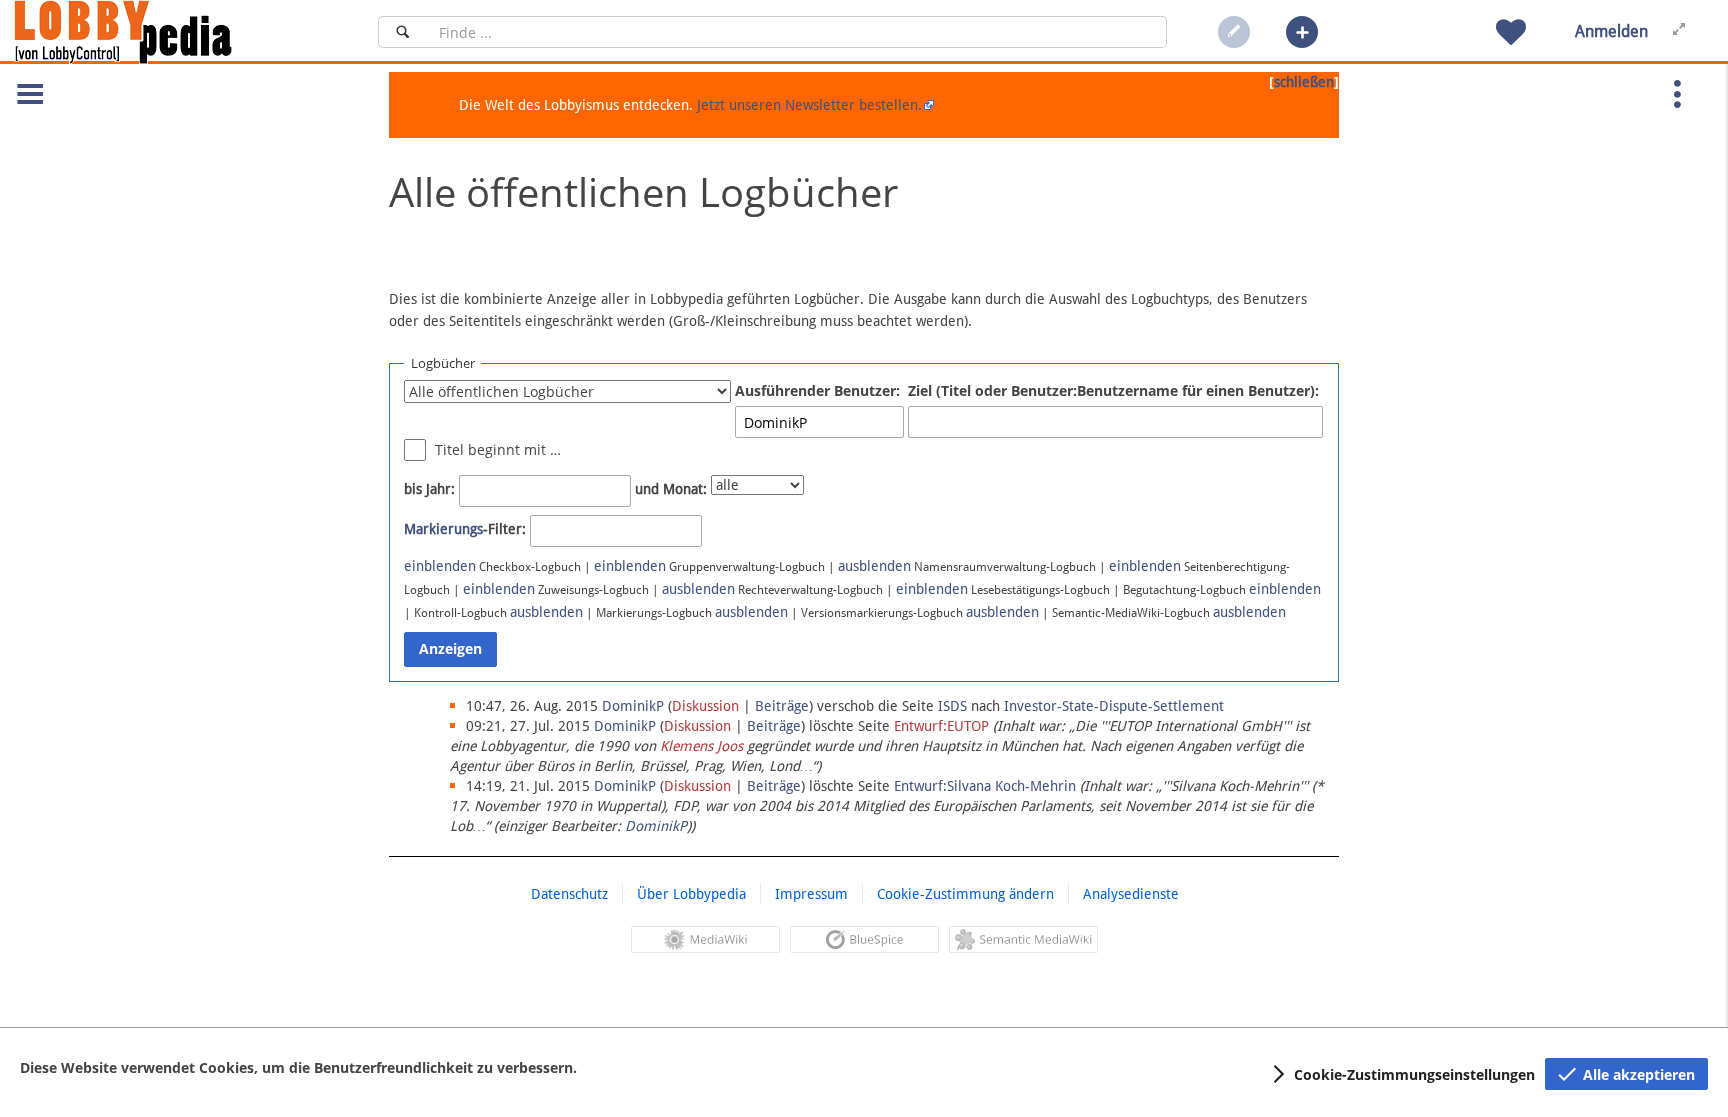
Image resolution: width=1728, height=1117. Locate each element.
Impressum (811, 894)
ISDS (952, 706)
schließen (1304, 82)
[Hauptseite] (157, 32)
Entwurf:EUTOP (941, 726)
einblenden (440, 566)
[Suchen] (402, 32)
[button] (1302, 32)
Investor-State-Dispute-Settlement (1114, 706)
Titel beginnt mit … (498, 449)
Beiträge (782, 706)
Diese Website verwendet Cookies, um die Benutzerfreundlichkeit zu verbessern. (298, 1067)
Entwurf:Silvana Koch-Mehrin (985, 786)
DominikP (656, 826)
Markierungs (443, 529)
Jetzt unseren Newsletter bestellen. (809, 105)
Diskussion (705, 706)
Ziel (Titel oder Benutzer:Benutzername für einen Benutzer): (1113, 390)
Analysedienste (1131, 894)
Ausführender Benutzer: (817, 390)
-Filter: (465, 529)
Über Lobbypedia (691, 894)
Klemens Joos (701, 746)
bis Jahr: (429, 489)
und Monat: (671, 489)
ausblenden (874, 566)
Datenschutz (569, 894)
